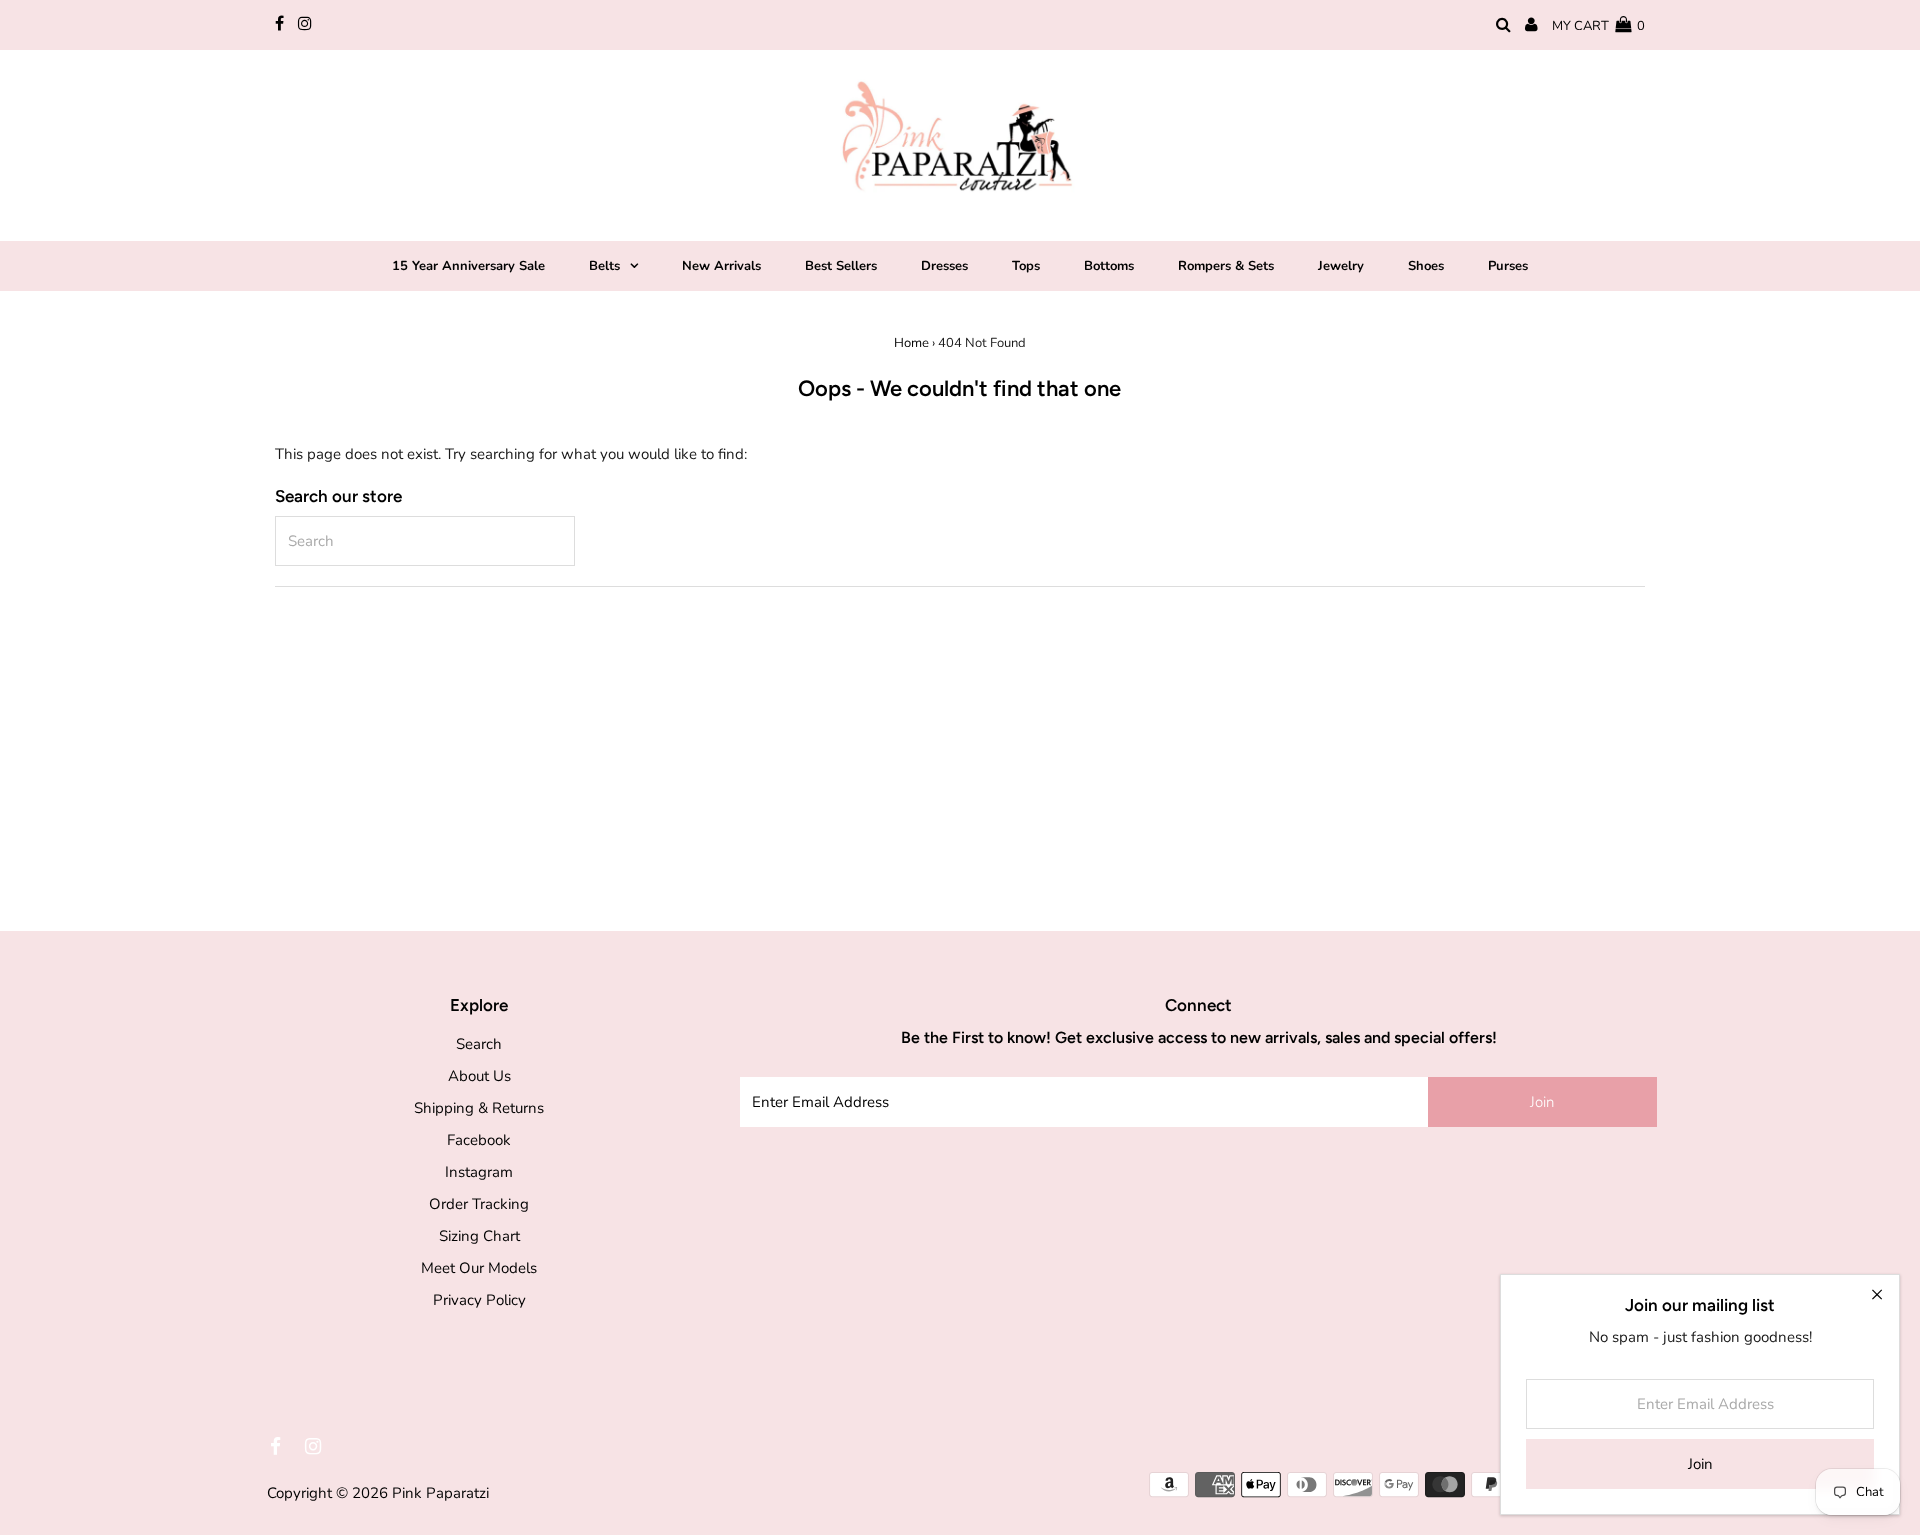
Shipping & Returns (479, 1108)
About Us (479, 1076)
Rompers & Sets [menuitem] (1226, 266)
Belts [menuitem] (604, 266)
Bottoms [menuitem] (1109, 266)
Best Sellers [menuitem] (841, 266)
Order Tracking (479, 1204)
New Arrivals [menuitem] (721, 266)
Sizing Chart (479, 1236)
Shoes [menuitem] (1426, 266)
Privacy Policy (479, 1300)
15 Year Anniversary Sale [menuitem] (468, 266)
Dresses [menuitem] (944, 266)
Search (479, 1044)
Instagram (479, 1172)
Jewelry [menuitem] (1341, 266)
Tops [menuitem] (1026, 266)
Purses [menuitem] (1508, 266)
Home (911, 343)
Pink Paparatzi (440, 1493)
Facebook (479, 1140)
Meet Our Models (479, 1268)
